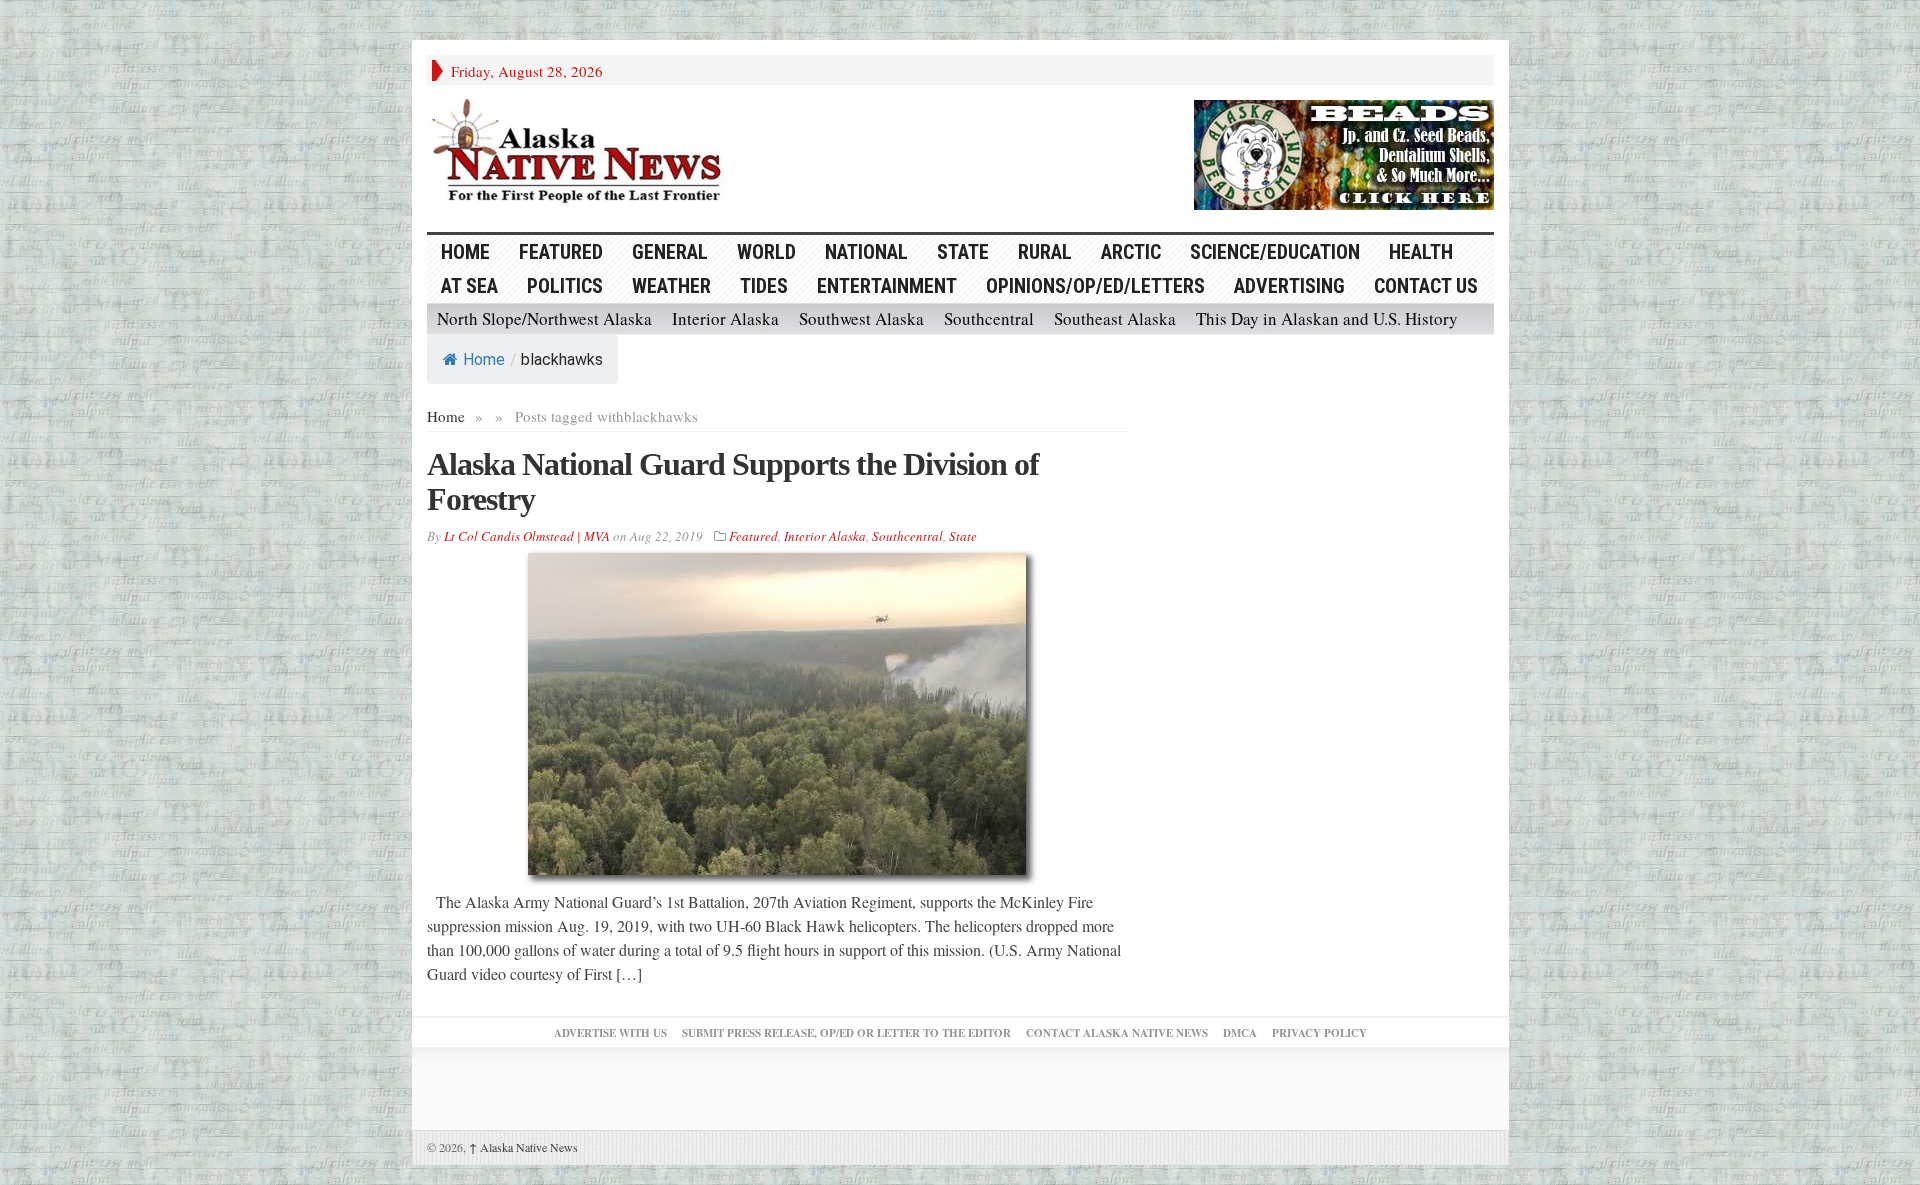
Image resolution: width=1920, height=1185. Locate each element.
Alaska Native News (523, 1147)
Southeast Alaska (1115, 318)
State (963, 252)
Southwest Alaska (861, 318)
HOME (465, 252)
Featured (561, 252)
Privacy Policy (1319, 1033)
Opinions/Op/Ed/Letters (1095, 286)
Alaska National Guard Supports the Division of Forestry (733, 481)
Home (484, 359)
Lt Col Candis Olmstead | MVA (527, 536)
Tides (764, 286)
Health (1421, 252)
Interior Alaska (725, 318)
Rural (1045, 252)
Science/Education (1275, 252)
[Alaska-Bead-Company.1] (1344, 152)
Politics (565, 286)
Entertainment (887, 286)
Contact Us (1426, 286)
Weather (671, 286)
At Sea (469, 286)
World (766, 252)
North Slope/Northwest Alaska (544, 318)
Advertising (1289, 286)
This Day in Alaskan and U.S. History (1327, 318)
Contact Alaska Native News (1117, 1033)
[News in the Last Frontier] (582, 153)
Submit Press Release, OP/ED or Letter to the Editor (846, 1033)
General (670, 252)
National (866, 252)
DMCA (1240, 1033)
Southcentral (989, 318)
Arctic (1131, 252)
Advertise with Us (610, 1033)
